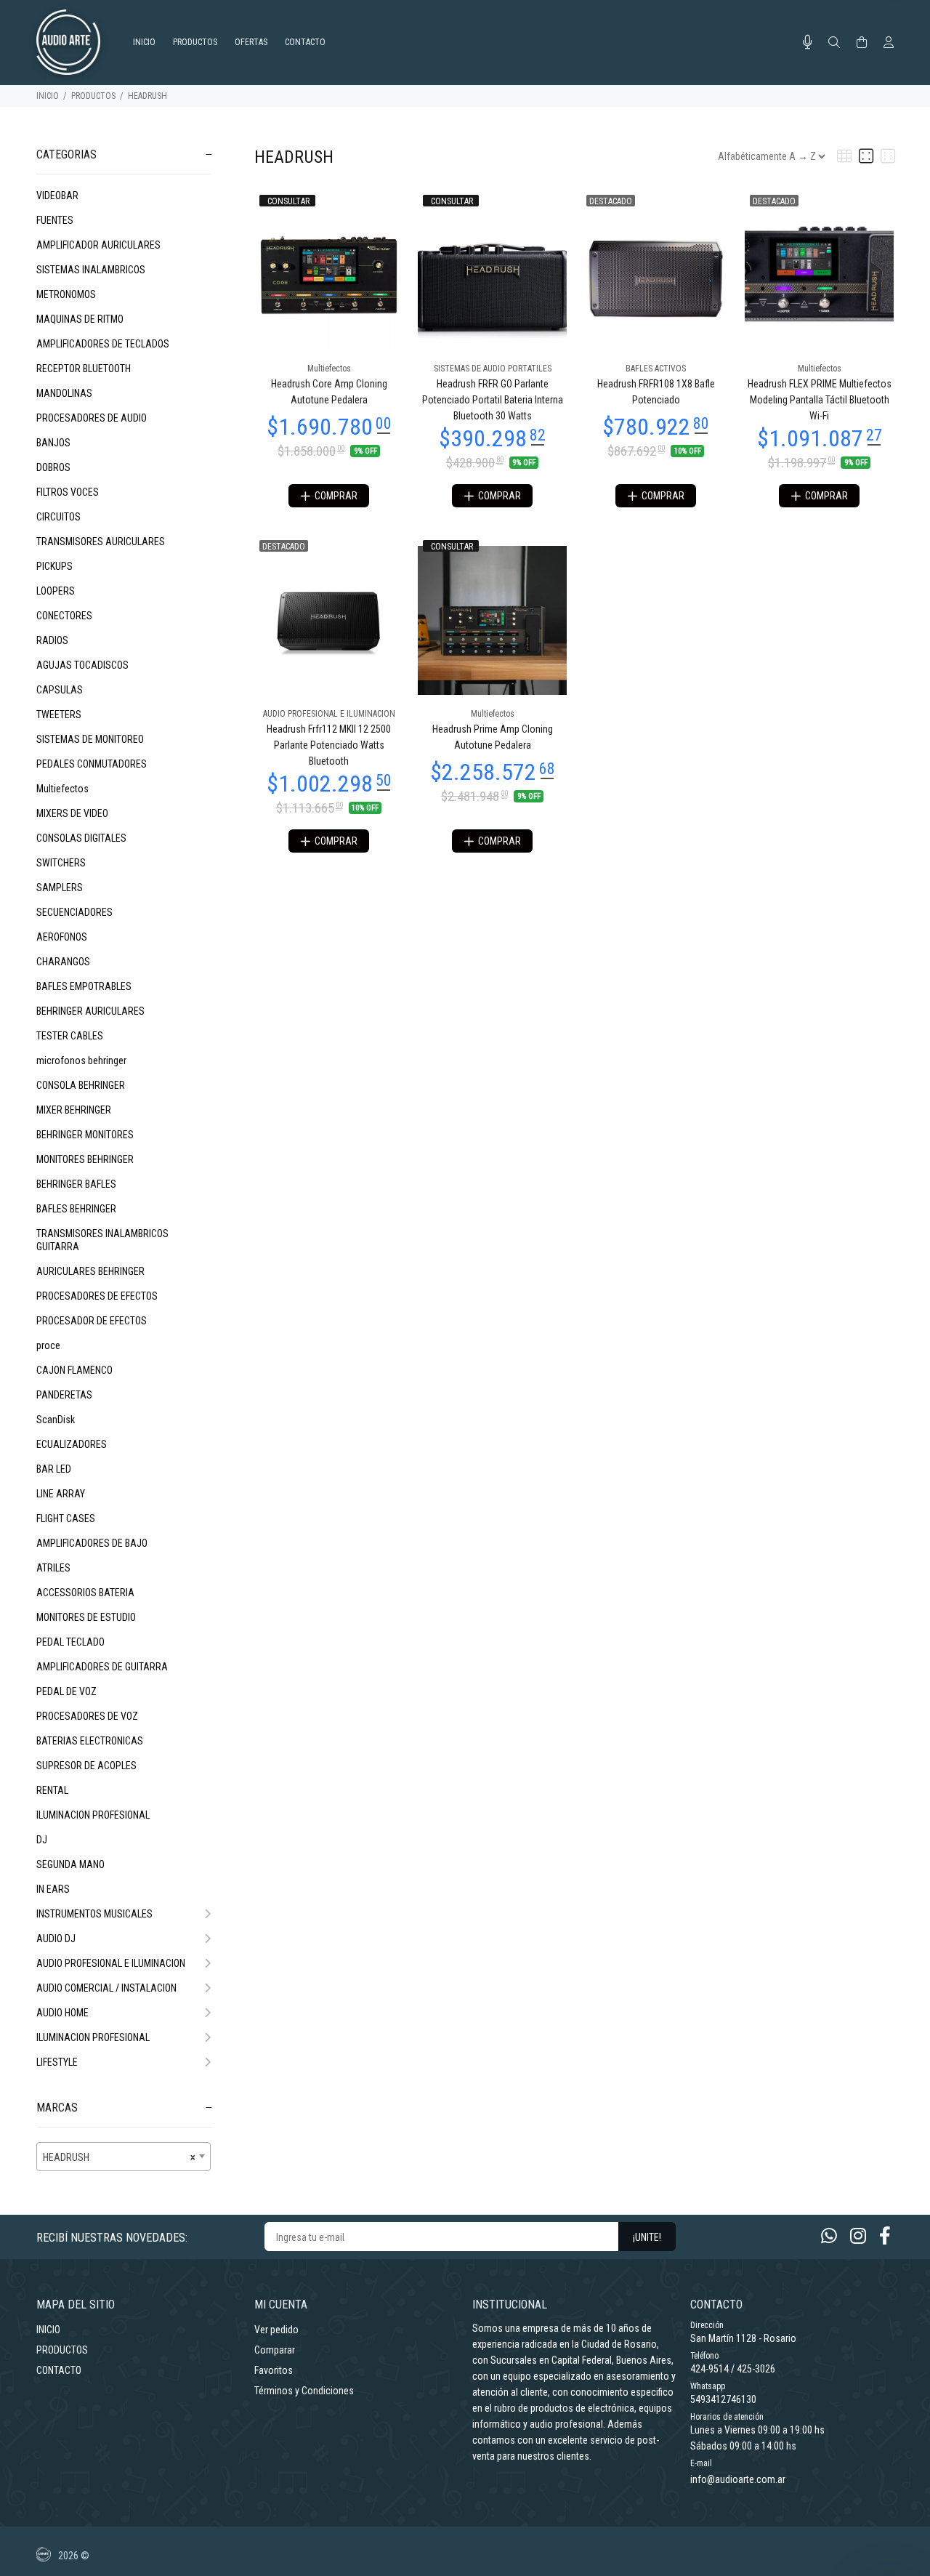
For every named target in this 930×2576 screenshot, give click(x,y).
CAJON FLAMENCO (74, 1370)
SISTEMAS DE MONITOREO (90, 739)
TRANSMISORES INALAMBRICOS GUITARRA (102, 1240)
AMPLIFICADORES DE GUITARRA (102, 1667)
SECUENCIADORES (74, 912)
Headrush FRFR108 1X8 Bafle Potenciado (656, 392)
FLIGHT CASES (66, 1518)
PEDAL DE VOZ (66, 1691)
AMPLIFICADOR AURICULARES (98, 245)
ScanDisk (56, 1420)
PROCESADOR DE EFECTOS (92, 1321)
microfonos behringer (81, 1060)
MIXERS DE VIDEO (72, 813)
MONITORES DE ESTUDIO (86, 1617)
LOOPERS (56, 591)
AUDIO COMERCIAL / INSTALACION (106, 1988)
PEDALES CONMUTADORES (92, 764)
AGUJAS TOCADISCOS (82, 665)
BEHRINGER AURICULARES (90, 1011)
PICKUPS (54, 566)
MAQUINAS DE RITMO (80, 319)
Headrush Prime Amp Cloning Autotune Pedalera (493, 737)
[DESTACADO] (656, 274)
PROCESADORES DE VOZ (87, 1716)
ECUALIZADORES (72, 1444)
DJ (42, 1840)
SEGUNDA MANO (70, 1864)
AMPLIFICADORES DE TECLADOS (103, 344)
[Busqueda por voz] (808, 42)
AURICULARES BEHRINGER (90, 1271)
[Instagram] (858, 2236)
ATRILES (53, 1568)
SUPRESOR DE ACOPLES (86, 1766)
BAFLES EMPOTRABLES (84, 986)
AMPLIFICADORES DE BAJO (92, 1543)
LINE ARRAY (61, 1494)
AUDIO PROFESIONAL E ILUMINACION (111, 1963)
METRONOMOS (66, 294)
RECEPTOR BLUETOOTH (84, 369)
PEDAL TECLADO (70, 1642)
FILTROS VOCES (68, 492)
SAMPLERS (60, 887)
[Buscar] (834, 43)
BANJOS (53, 443)
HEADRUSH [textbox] (119, 2157)
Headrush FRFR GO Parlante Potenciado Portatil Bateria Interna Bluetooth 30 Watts (493, 400)
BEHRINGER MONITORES (85, 1135)
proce (48, 1345)
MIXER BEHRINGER (74, 1110)
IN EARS (53, 1889)
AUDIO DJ (56, 1939)
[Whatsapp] (829, 2236)
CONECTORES (64, 616)
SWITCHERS (61, 863)
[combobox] (124, 2157)
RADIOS (52, 640)
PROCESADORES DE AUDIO (92, 418)
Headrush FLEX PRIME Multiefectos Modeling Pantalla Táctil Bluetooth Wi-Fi (820, 400)
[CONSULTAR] (329, 274)
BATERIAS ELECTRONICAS (90, 1741)
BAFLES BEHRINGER (76, 1209)
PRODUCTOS (93, 96)
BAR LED (54, 1469)
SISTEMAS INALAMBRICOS (91, 270)
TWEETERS (59, 715)
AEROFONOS (62, 937)
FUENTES (55, 220)
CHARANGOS (63, 962)
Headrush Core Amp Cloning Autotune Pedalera (329, 392)
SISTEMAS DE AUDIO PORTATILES (493, 369)
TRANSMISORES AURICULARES (101, 542)
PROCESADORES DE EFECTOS (97, 1296)
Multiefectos (62, 789)
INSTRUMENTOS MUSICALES (94, 1914)
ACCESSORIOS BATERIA (85, 1593)
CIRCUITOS (58, 517)
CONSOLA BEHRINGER (81, 1085)
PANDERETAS (64, 1395)
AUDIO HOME (62, 2013)
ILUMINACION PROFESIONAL (93, 1815)
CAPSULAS (60, 690)
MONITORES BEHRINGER (85, 1159)
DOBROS (53, 467)
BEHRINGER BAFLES (76, 1184)
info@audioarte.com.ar (738, 2479)
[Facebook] (885, 2236)
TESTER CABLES (70, 1036)
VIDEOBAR (57, 196)
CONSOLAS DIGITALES (81, 838)
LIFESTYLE (57, 2062)
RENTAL (52, 1790)
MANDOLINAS (64, 393)
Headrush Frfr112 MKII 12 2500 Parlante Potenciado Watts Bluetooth (329, 745)
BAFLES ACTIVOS (656, 369)
